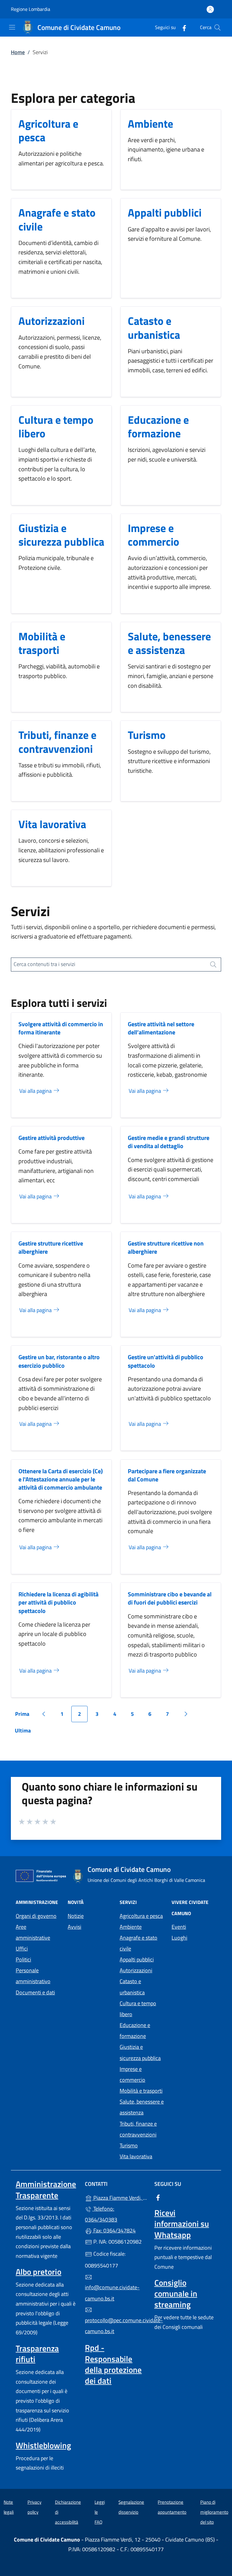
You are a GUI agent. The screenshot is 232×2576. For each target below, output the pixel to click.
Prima (24, 1716)
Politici (23, 1959)
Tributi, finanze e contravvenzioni (57, 742)
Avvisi (74, 1927)
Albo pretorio (39, 2272)
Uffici (22, 1949)
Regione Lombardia (31, 9)
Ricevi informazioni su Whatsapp (182, 2224)
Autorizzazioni (52, 321)
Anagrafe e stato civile (57, 219)
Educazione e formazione (158, 426)
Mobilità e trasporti (42, 643)
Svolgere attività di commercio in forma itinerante (61, 1028)
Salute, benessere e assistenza (169, 643)
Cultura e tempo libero (56, 426)
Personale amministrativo (33, 1976)
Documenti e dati (35, 1992)
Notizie (76, 1916)
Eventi (179, 1927)
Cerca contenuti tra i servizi (44, 964)
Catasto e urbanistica (154, 328)
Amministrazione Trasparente (46, 2189)
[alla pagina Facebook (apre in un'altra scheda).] (182, 27)
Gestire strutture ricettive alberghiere (51, 1247)
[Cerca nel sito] (217, 28)
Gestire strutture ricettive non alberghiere (166, 1247)
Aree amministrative (33, 1932)
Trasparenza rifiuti (37, 2354)
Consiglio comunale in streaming (176, 2294)
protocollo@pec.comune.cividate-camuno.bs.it (116, 2326)
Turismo (147, 735)
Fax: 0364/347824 (114, 2230)
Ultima (25, 1732)
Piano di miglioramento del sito (214, 2512)
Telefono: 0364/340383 (101, 2214)
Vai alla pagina (36, 1091)
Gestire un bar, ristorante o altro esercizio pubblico (59, 1361)
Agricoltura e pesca (48, 130)
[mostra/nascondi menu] (12, 27)
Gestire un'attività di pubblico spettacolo (166, 1361)
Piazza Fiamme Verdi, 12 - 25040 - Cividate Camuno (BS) (119, 2197)
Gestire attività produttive (52, 1138)
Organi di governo (36, 1916)
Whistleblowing (43, 2445)
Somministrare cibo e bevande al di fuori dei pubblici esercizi (170, 1598)
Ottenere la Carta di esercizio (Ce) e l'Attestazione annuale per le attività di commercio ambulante (61, 1479)
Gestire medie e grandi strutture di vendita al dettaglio (169, 1142)
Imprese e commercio (153, 535)
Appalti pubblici (165, 212)
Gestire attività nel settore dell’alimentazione (161, 1028)
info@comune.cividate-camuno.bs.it (112, 2293)
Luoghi (179, 1938)
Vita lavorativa (52, 824)
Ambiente (150, 124)
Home (18, 52)
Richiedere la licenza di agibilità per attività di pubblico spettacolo (58, 1602)
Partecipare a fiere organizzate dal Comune (167, 1475)
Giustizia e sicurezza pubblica (61, 535)
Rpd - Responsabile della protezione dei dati (113, 2364)
